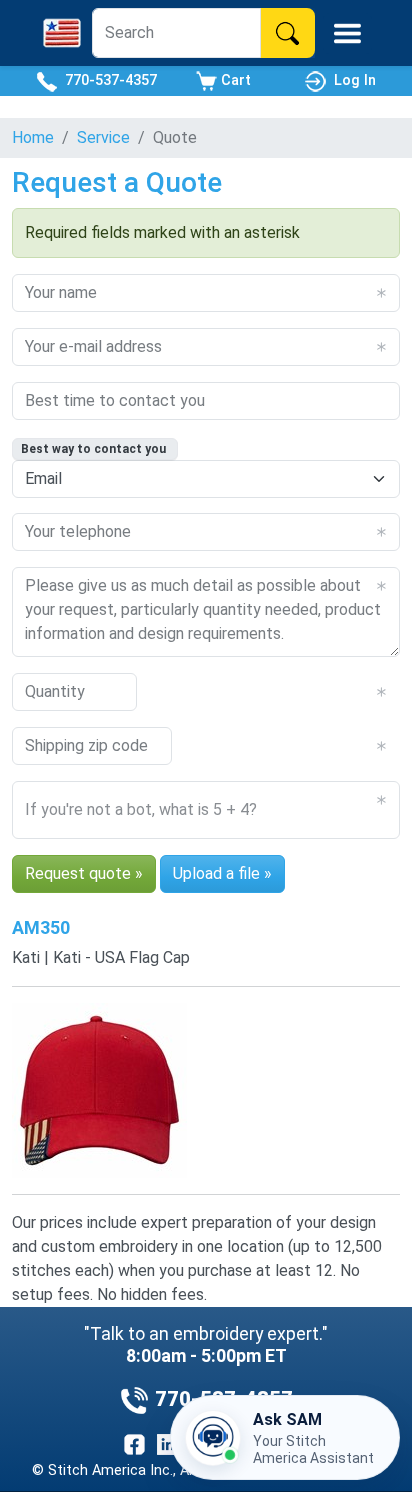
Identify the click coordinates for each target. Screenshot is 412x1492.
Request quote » (84, 873)
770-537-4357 (107, 80)
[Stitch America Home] (62, 33)
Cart (234, 80)
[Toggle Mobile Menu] (347, 33)
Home (33, 137)
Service (103, 137)
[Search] (287, 33)
